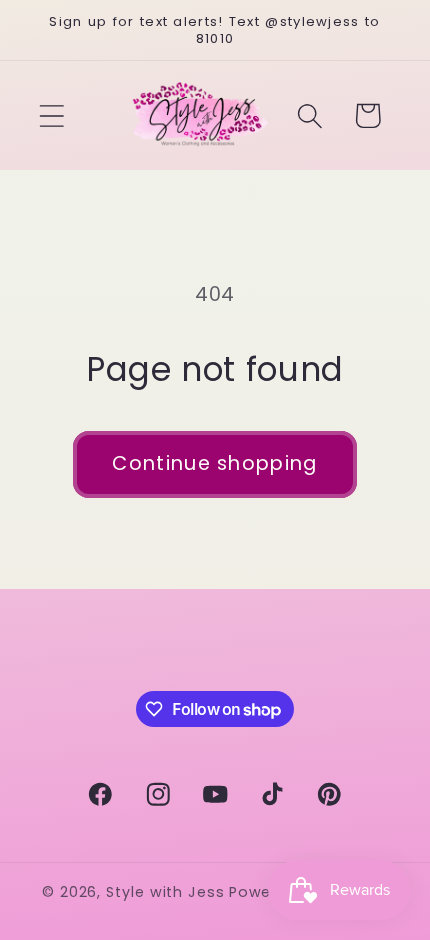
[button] (51, 115)
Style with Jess (165, 892)
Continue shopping (214, 463)
